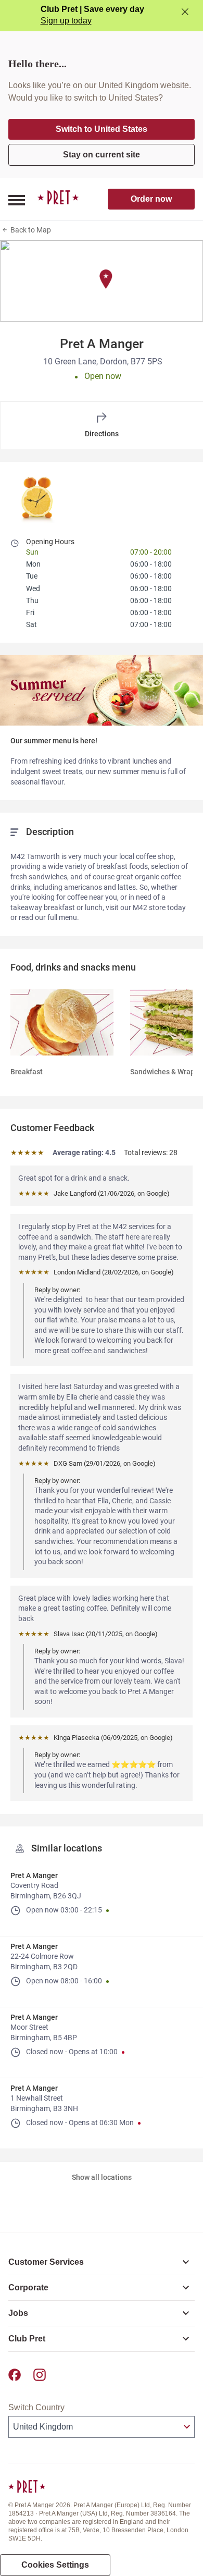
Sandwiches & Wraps (164, 1072)
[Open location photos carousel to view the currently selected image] (38, 497)
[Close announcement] (185, 12)
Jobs (18, 2313)
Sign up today (66, 21)
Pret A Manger (34, 1875)
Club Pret (27, 2339)
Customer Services (46, 2262)
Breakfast (27, 1072)
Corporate (28, 2287)
